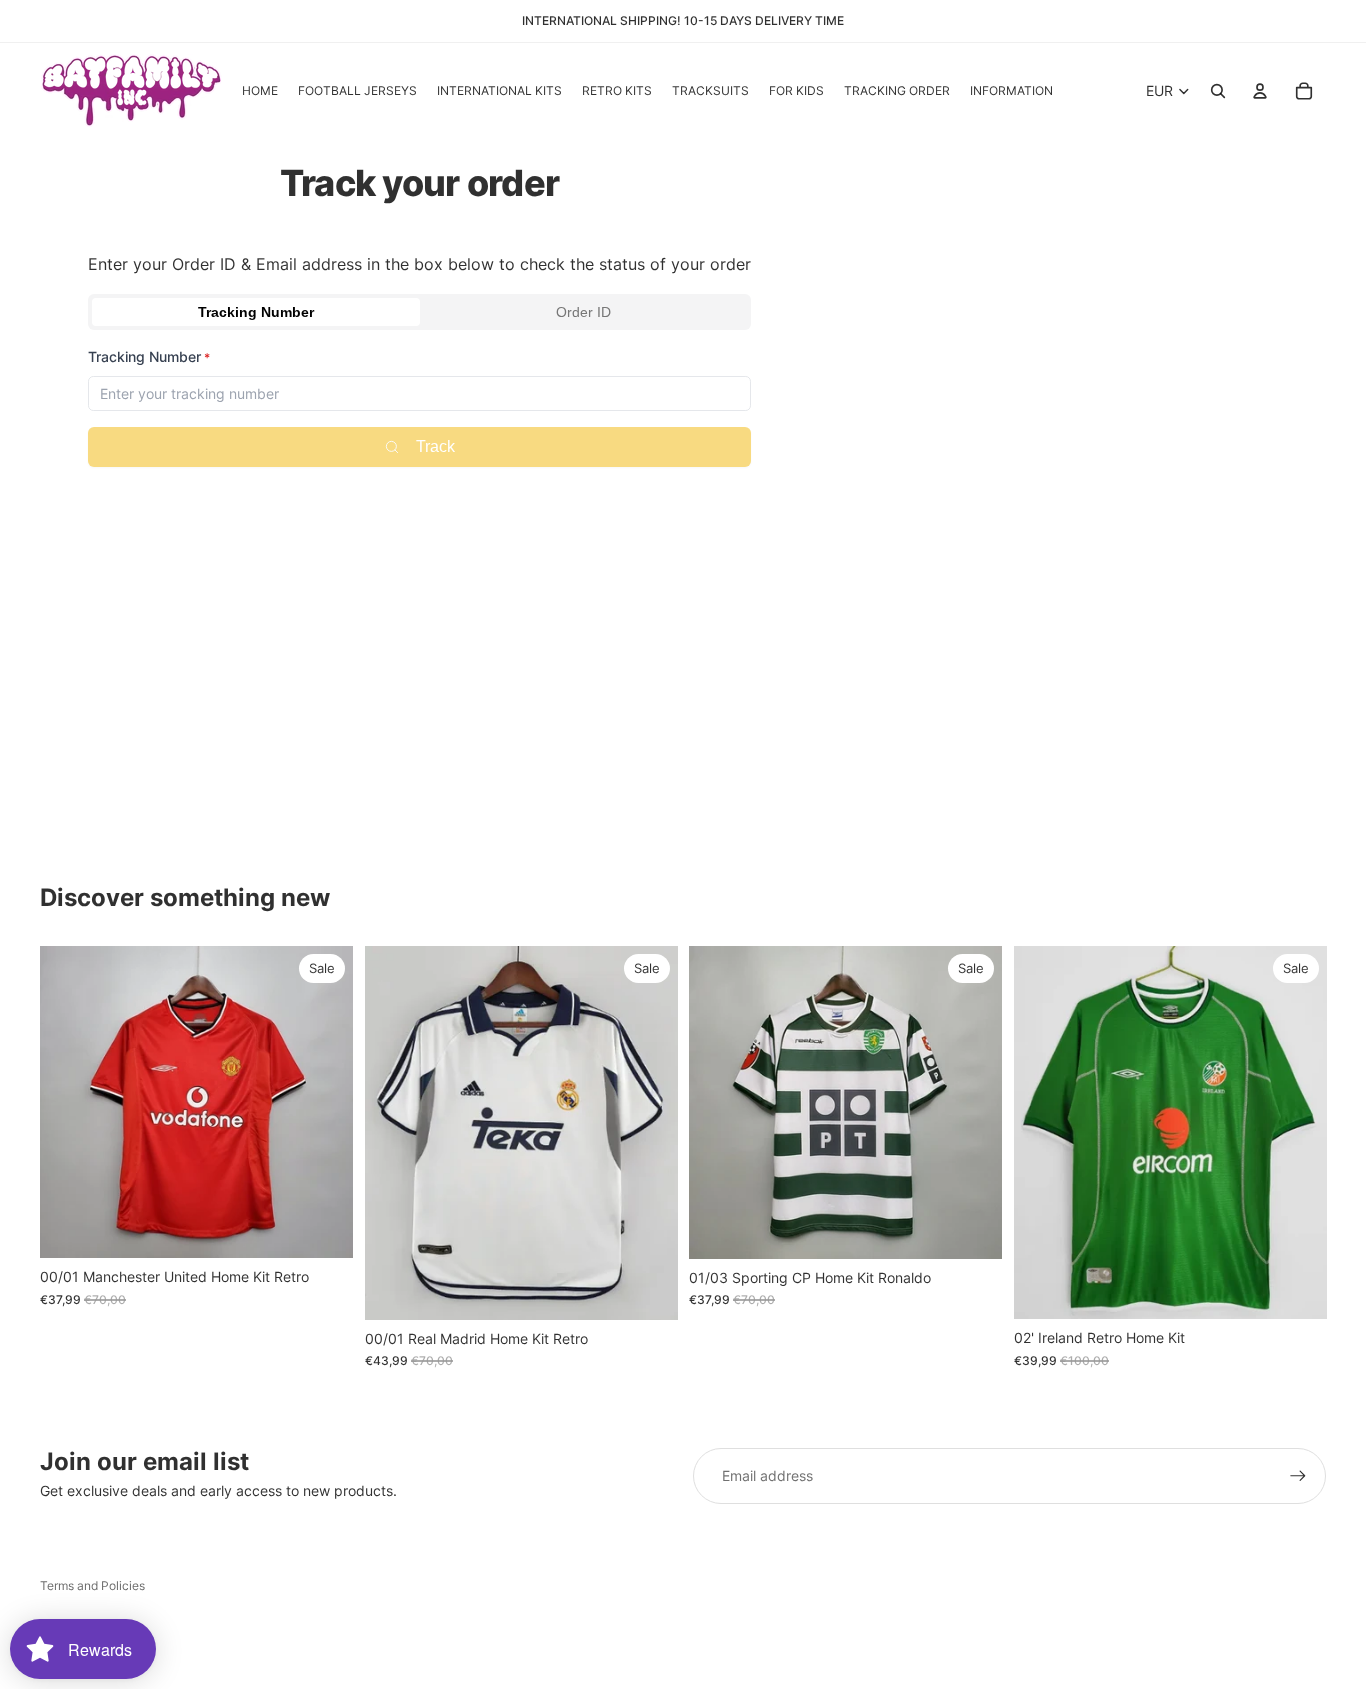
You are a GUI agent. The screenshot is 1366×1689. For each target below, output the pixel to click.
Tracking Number (256, 312)
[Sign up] (1298, 1476)
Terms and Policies (92, 1585)
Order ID (583, 312)
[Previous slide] (70, 1102)
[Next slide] (323, 1102)
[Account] (1260, 91)
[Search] (1218, 91)
